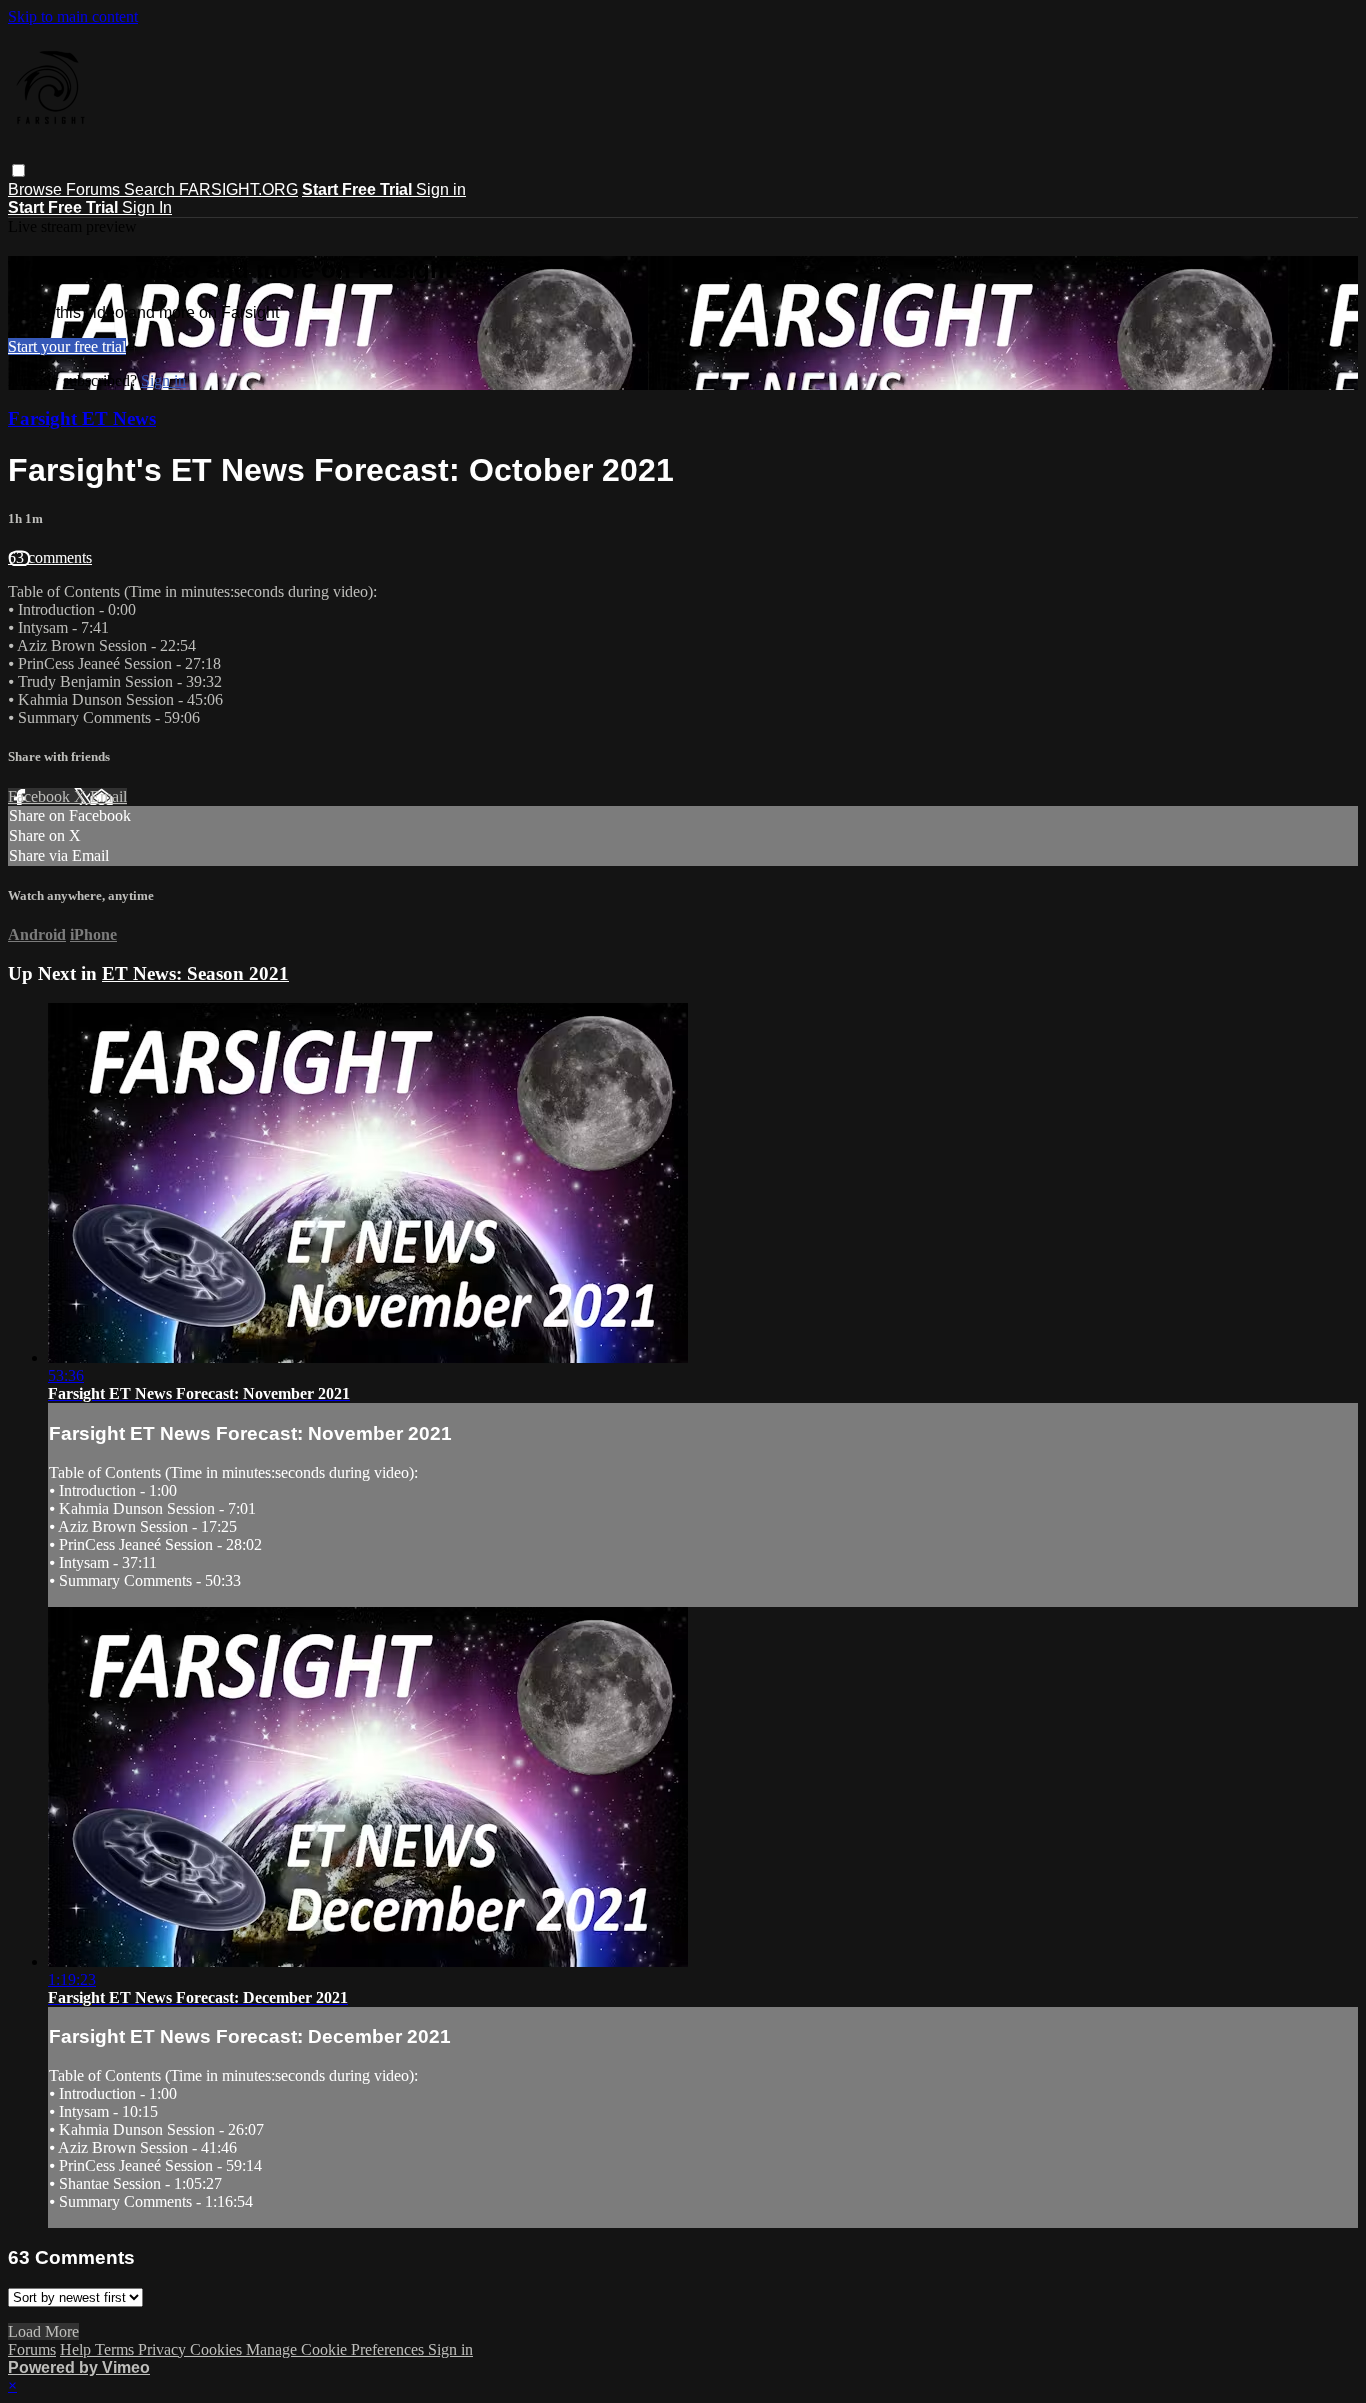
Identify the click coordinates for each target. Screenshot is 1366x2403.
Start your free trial (67, 346)
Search (151, 189)
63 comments (50, 557)
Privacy (164, 2349)
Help (77, 2349)
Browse (37, 189)
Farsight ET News (82, 418)
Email (108, 796)
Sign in (441, 189)
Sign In (147, 207)
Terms (116, 2349)
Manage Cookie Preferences (337, 2349)
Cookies (218, 2349)
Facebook (41, 796)
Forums (95, 189)
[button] (18, 170)
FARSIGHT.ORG (238, 189)
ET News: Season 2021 (195, 973)
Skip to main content (73, 16)
